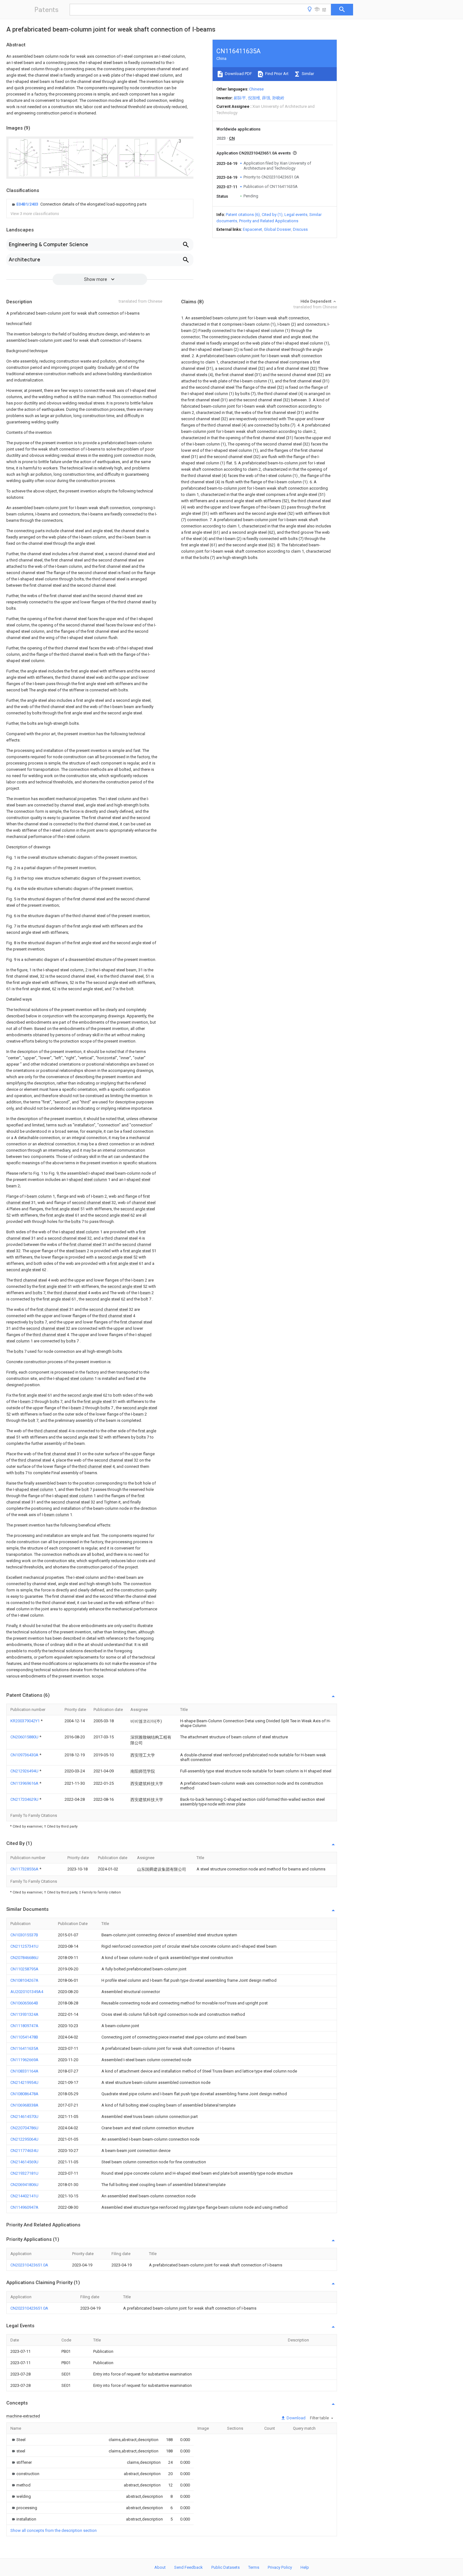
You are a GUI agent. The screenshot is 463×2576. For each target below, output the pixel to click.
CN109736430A (25, 1755)
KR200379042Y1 (26, 1721)
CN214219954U (24, 2082)
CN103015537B (24, 1935)
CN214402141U (24, 2196)
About (160, 2567)
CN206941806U (24, 2185)
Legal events (296, 215)
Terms (254, 2567)
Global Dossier (277, 229)
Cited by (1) (272, 215)
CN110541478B (24, 2037)
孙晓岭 (278, 98)
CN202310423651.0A (29, 2265)
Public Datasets (226, 2567)
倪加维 (254, 98)
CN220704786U (24, 2128)
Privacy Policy (280, 2567)
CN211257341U (24, 1946)
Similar (307, 74)
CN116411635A (24, 2048)
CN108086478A (24, 2094)
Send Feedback (189, 2567)
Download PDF (238, 74)
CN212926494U (25, 1771)
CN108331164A (24, 2071)
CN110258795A (24, 1969)
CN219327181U (24, 2173)
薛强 (266, 98)
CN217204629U (25, 1799)
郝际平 (240, 98)
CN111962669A (24, 2060)
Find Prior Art (276, 74)
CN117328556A (25, 1869)
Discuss (300, 229)
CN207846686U (24, 1958)
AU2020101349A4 (27, 1992)
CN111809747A (24, 2026)
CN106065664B (24, 2003)
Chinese (256, 89)
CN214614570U (24, 2117)
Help (305, 2567)
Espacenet (252, 229)
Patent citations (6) (243, 215)
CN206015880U (25, 1737)
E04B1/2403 (28, 204)
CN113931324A (24, 2014)
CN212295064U (24, 2139)
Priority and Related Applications (269, 221)
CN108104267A (24, 1980)
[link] (78, 204)
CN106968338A (24, 2105)
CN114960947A (24, 2207)
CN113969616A (25, 1783)
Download (296, 2418)
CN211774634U (24, 2151)
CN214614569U (24, 2162)
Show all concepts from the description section (54, 2530)
